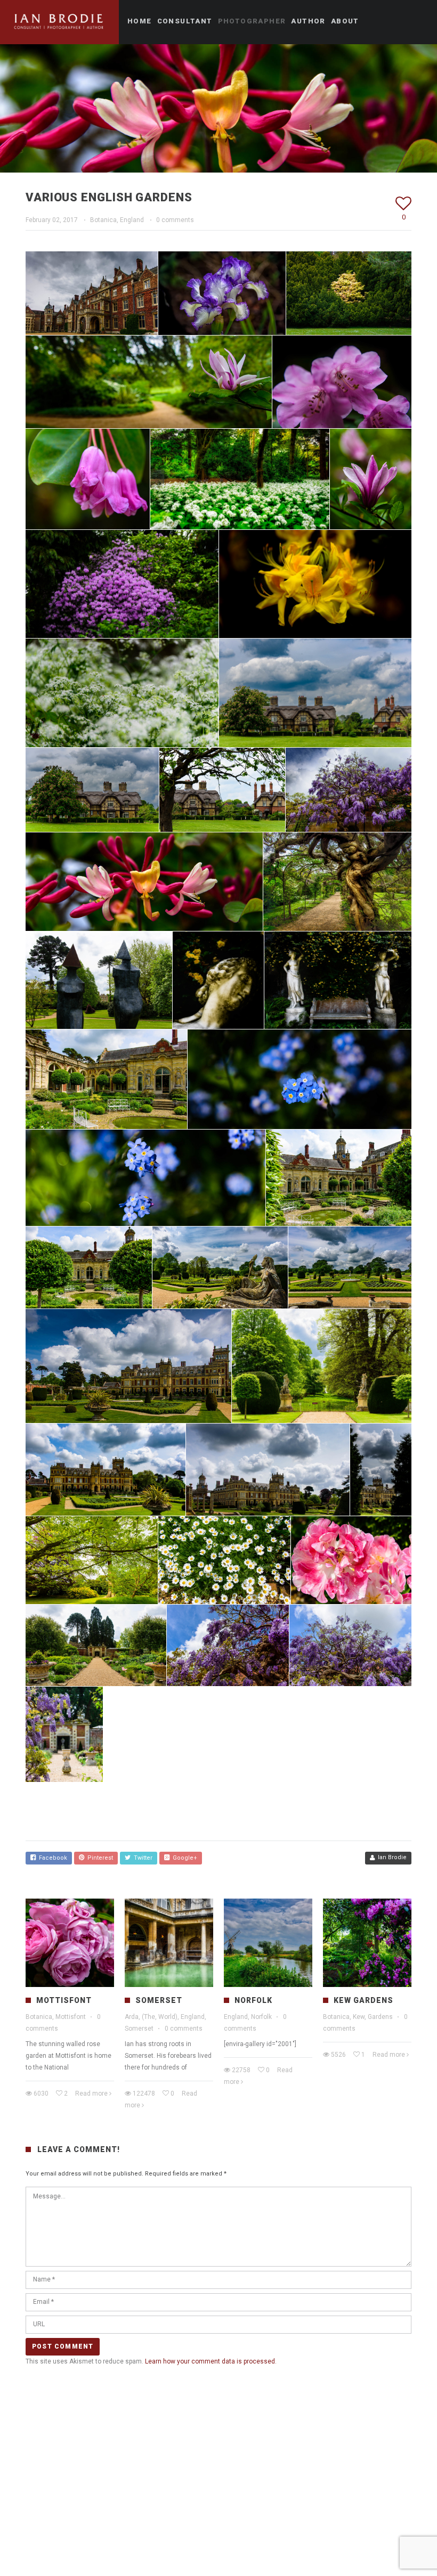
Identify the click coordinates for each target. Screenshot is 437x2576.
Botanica (103, 220)
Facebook (51, 1858)
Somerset (159, 2000)
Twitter (141, 1858)
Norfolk (253, 2000)
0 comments (175, 220)
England (132, 220)
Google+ (183, 1858)
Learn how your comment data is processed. (211, 2361)
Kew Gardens (363, 2000)
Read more (91, 2093)
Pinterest (99, 1858)
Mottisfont (64, 2000)
